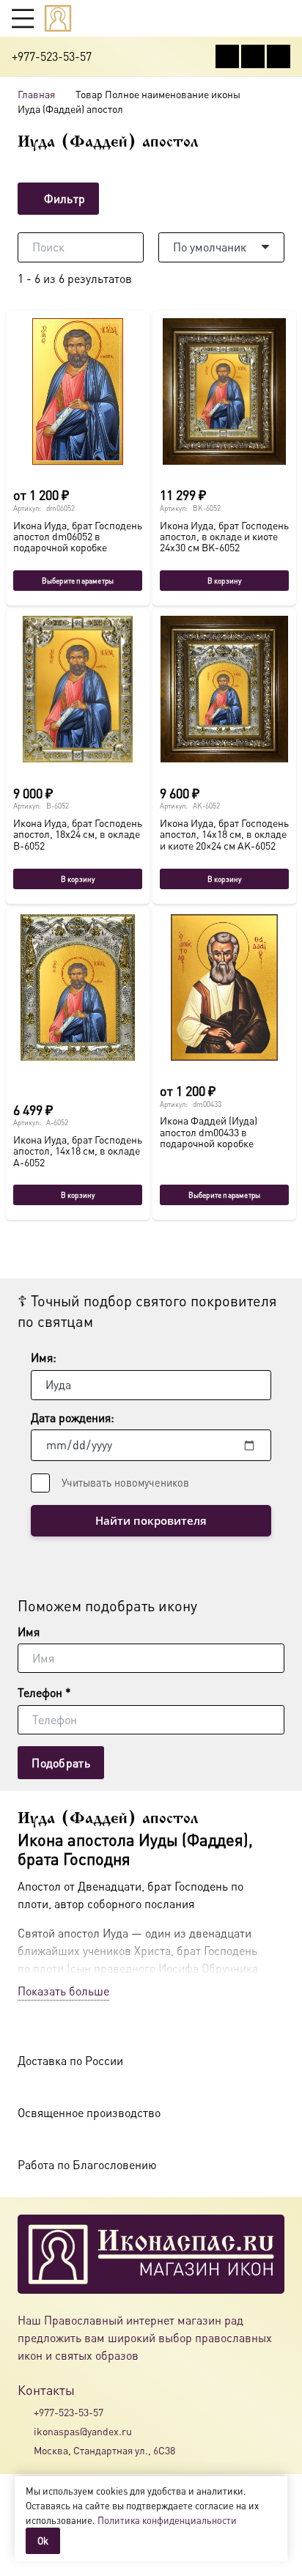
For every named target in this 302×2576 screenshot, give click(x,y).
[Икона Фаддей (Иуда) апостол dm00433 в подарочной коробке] (224, 987)
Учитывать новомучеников (125, 1482)
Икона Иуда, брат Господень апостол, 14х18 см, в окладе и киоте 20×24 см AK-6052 (224, 834)
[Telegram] (279, 56)
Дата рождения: (73, 1417)
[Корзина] (255, 18)
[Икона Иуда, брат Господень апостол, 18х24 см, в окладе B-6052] (78, 689)
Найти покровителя (151, 1520)
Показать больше (63, 1991)
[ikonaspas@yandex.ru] (26, 2431)
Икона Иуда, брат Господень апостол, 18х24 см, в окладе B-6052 (78, 834)
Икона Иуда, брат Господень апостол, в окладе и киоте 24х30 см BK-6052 (224, 536)
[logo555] (58, 18)
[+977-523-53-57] (26, 2412)
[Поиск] (129, 247)
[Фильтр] (151, 199)
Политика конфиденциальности (167, 2520)
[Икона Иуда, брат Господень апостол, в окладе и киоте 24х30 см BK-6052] (224, 391)
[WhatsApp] (253, 56)
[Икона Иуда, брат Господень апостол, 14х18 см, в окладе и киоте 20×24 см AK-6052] (224, 689)
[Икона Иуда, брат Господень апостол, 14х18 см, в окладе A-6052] (78, 987)
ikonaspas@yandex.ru (83, 2431)
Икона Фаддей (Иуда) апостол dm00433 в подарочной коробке (209, 1131)
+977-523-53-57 (69, 2412)
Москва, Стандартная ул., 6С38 (104, 2450)
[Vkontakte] (227, 56)
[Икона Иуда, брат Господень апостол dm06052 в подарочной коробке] (78, 391)
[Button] (283, 18)
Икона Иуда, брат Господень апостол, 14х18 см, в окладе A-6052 (78, 1151)
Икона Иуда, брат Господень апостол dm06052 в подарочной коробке (78, 536)
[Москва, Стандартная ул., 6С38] (26, 2451)
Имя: (44, 1357)
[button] (23, 18)
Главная (36, 94)
